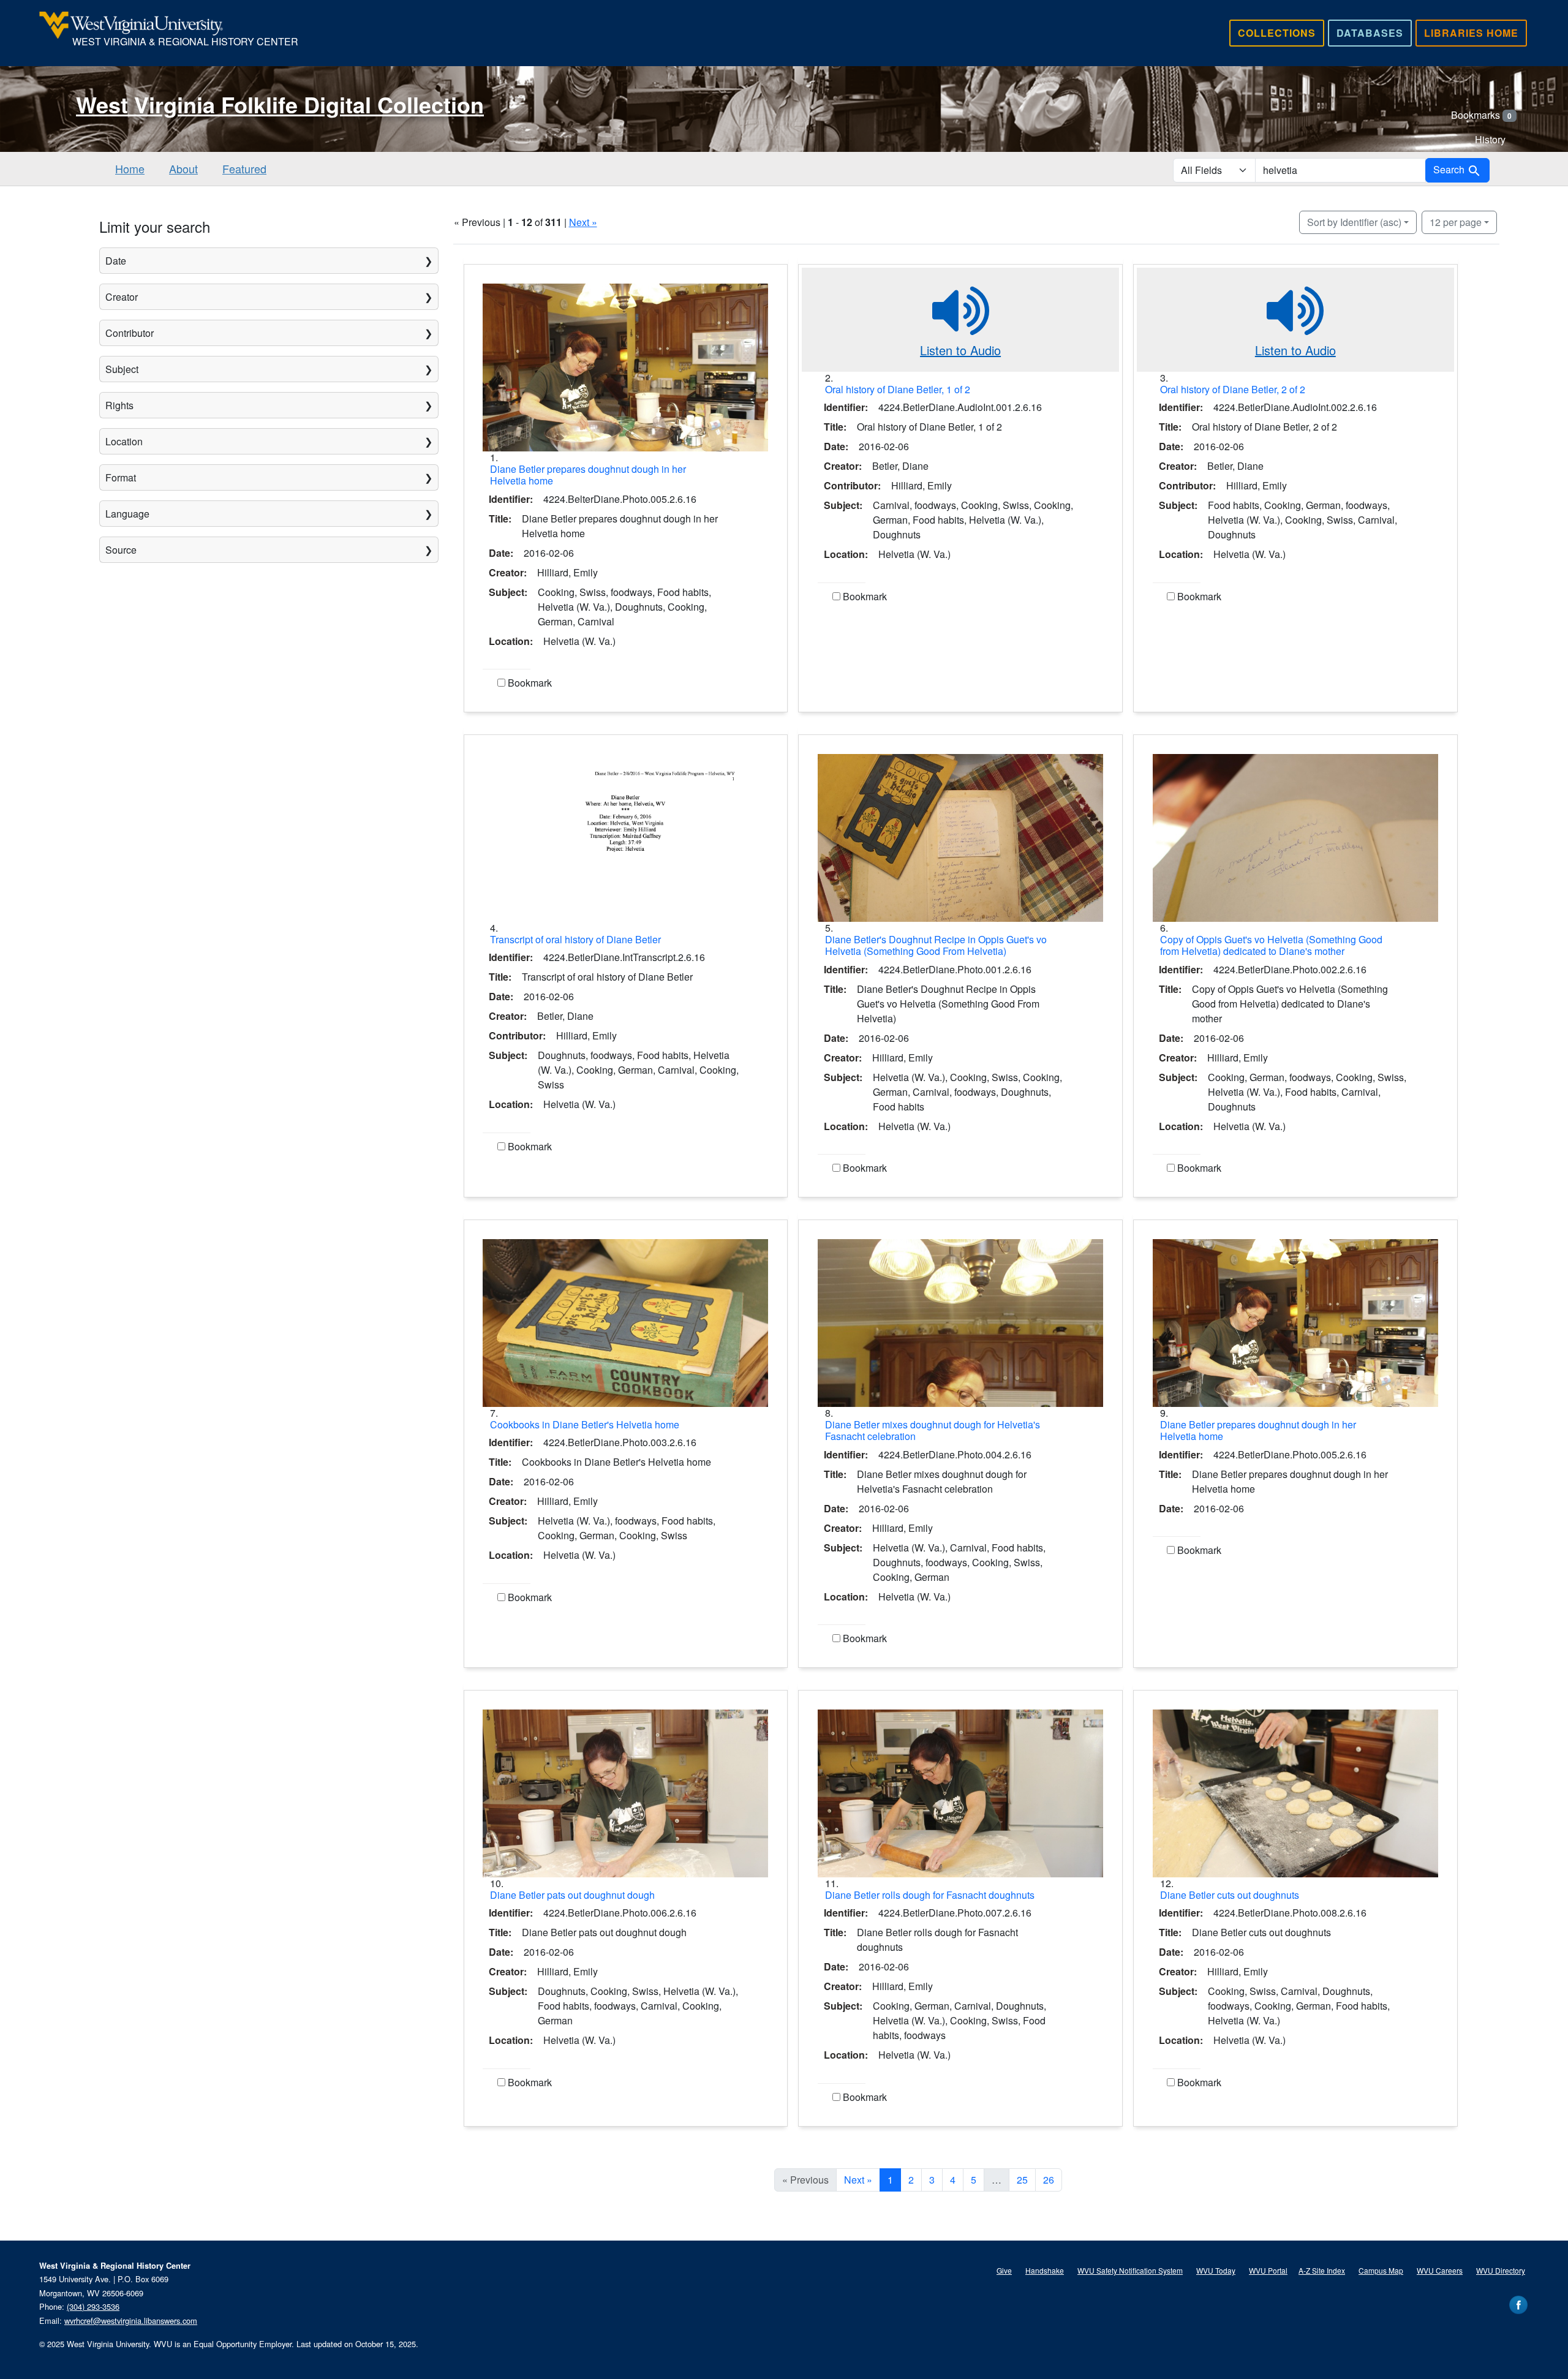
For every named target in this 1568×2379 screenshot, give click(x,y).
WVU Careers (1440, 2270)
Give (1004, 2270)
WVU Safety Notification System (1130, 2270)
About (183, 168)
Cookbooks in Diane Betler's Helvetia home (585, 1424)
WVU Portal (1268, 2270)
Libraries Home (1471, 33)
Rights (119, 405)
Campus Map (1381, 2270)
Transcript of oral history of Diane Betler (575, 939)
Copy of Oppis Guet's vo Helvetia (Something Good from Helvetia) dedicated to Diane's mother (1271, 945)
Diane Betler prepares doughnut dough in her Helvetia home (588, 475)
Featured (244, 168)
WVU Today (1216, 2270)
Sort (1354, 222)
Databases (1370, 33)
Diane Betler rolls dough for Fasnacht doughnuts (930, 1895)
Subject (122, 369)
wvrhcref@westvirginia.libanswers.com (131, 2321)
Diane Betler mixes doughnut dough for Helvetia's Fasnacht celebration (933, 1430)
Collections (1277, 33)
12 (1456, 222)
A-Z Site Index (1322, 2270)
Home (130, 168)
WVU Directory (1501, 2270)
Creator (122, 297)
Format (121, 477)
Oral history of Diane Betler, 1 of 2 (898, 389)
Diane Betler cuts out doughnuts (1230, 1895)
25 (1022, 2180)
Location (124, 441)
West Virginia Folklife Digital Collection (280, 104)
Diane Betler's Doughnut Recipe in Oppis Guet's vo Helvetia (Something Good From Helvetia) (936, 945)
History (1490, 139)
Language (127, 514)
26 (1049, 2180)
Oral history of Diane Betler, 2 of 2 (1233, 389)
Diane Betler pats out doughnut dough (572, 1895)
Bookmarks (1481, 115)
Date (116, 261)
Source (121, 550)
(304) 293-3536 (93, 2306)
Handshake (1045, 2270)
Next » (583, 222)
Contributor (130, 333)
